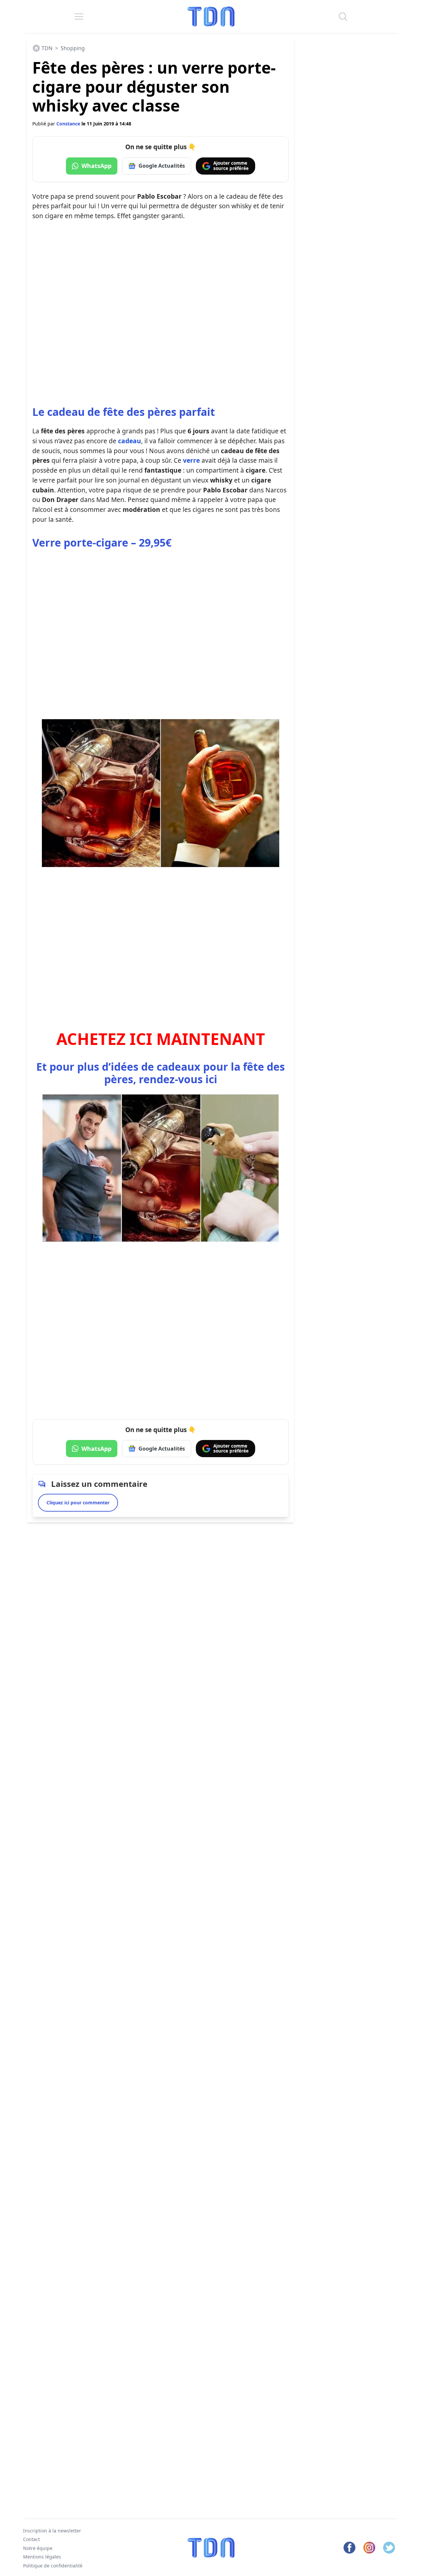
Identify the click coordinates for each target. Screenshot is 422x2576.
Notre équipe (38, 2548)
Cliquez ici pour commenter (78, 1503)
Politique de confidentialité (53, 2566)
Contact (31, 2540)
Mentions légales (42, 2557)
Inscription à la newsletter (52, 2531)
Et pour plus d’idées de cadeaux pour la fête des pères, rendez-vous (161, 1073)
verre (191, 460)
